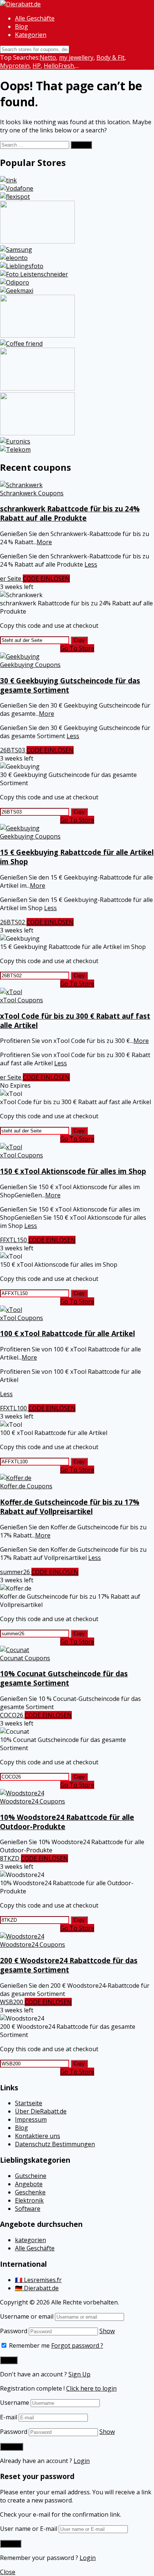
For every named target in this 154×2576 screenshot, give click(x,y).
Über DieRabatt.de (41, 2111)
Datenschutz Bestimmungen (55, 2144)
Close (8, 2572)
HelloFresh (59, 66)
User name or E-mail (29, 2529)
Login (82, 2461)
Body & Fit (110, 57)
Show (107, 2331)
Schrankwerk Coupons (32, 493)
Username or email (27, 2316)
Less (91, 564)
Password (14, 2331)
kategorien (30, 2240)
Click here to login (91, 2388)
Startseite (29, 2103)
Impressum (31, 2119)
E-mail (9, 2417)
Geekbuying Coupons (30, 665)
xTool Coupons (21, 1000)
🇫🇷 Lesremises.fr (38, 2280)
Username (15, 2403)
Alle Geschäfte (35, 18)
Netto (48, 57)
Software (28, 2209)
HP (37, 66)
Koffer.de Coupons (26, 1486)
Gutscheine (31, 2176)
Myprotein (15, 66)
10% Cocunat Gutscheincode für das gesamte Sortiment (64, 1678)
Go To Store (77, 648)
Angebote (29, 2184)
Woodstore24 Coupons (33, 1801)
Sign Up (79, 2374)
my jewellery (76, 57)
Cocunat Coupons (25, 1658)
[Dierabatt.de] (20, 4)
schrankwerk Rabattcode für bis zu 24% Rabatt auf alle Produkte (70, 513)
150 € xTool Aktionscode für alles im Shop (73, 1171)
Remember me (29, 2345)
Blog (21, 26)
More (44, 542)
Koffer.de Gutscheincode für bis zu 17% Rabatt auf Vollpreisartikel (70, 1507)
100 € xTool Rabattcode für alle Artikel (67, 1333)
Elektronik (29, 2200)
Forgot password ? (77, 2345)
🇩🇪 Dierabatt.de (37, 2288)
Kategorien (31, 35)
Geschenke (30, 2192)
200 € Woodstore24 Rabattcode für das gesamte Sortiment (69, 1965)
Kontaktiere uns (38, 2136)
